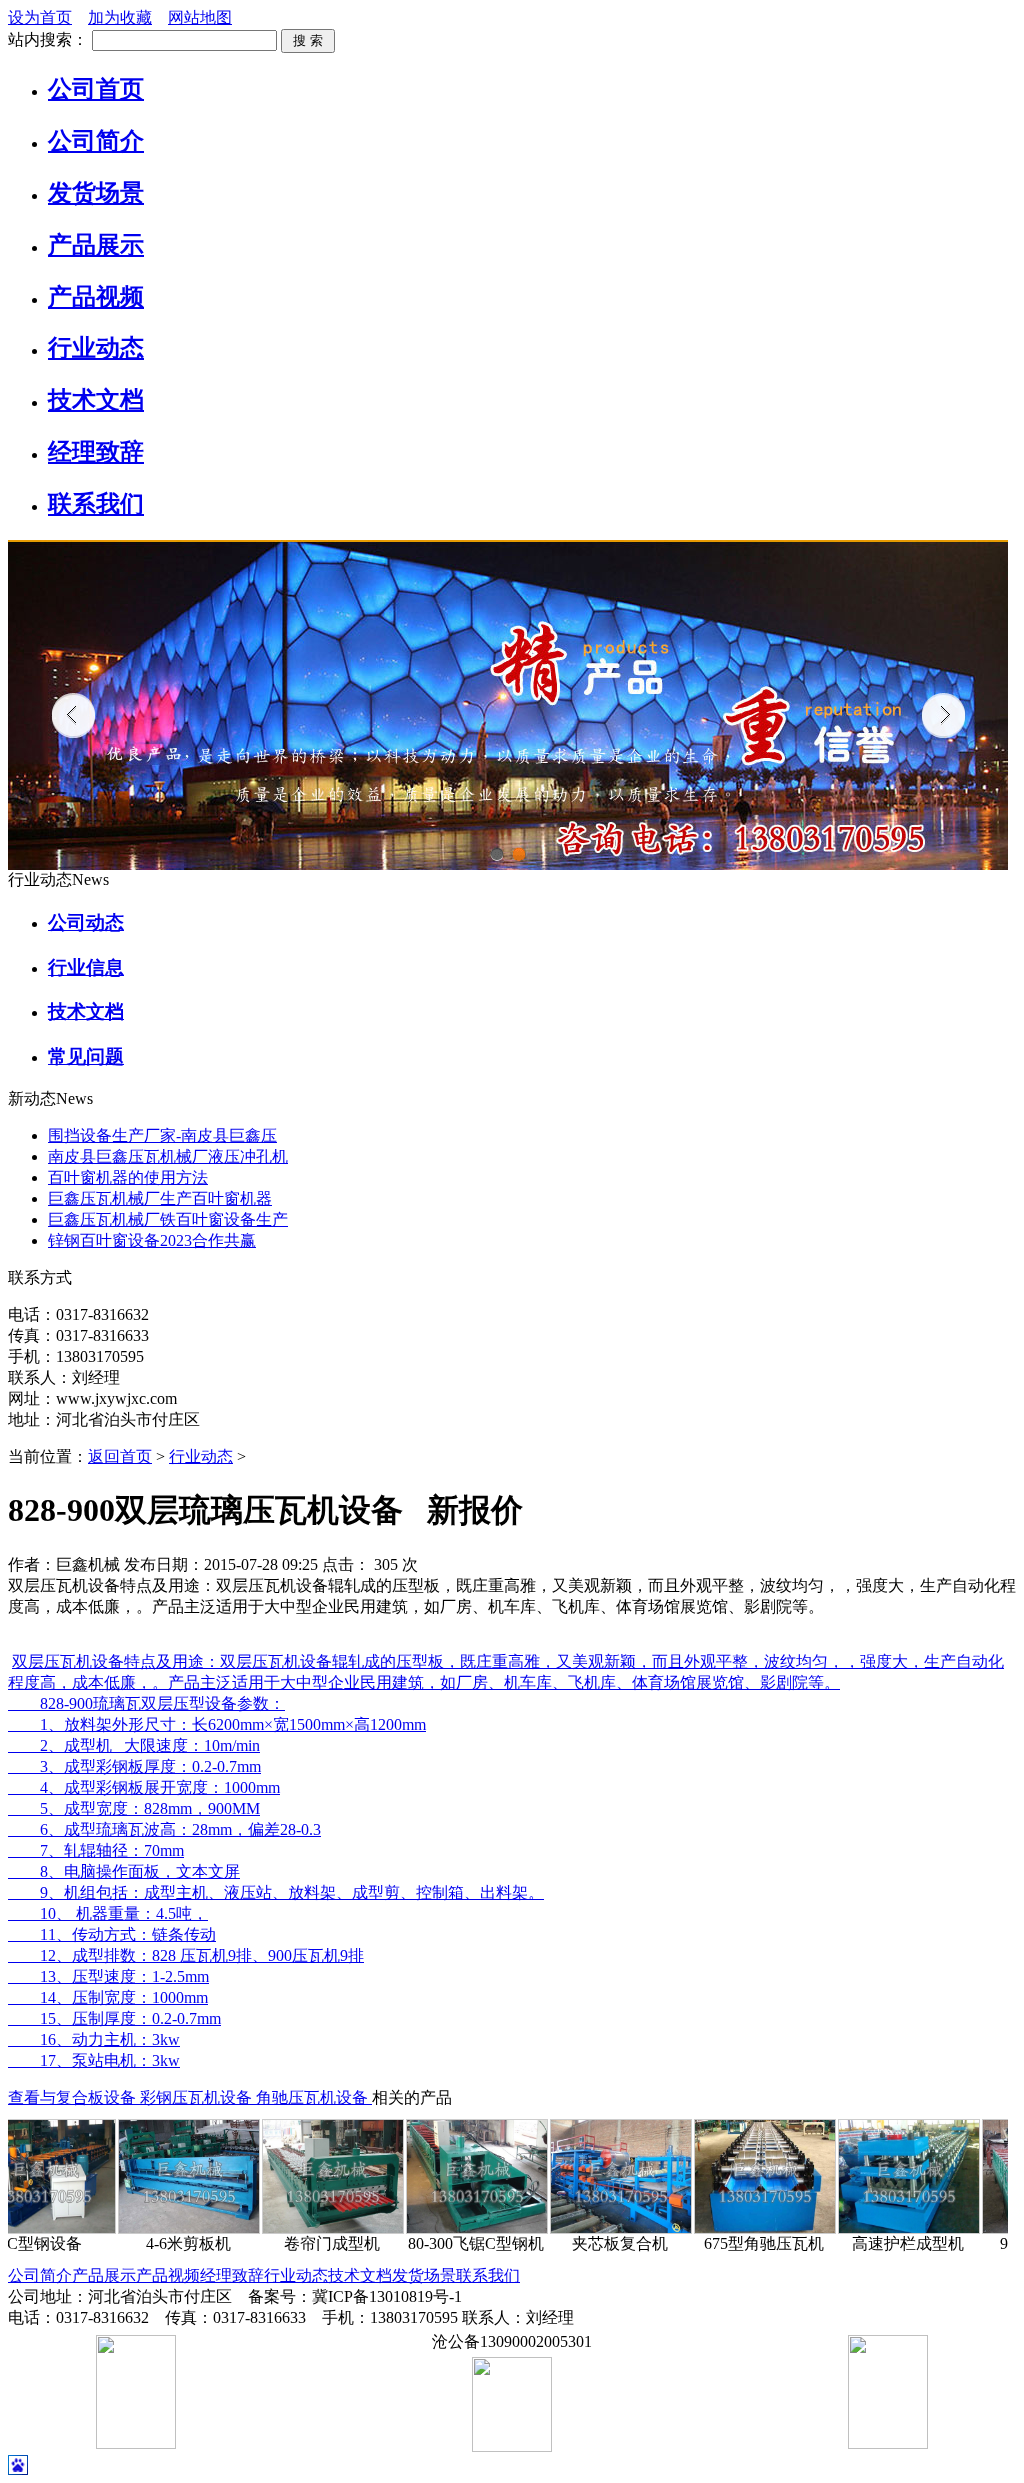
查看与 (32, 2097)
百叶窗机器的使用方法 (128, 1177)
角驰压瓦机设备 (314, 2097)
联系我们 (488, 2275)
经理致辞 (232, 2275)
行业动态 (201, 1456)
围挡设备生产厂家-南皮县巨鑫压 (162, 1135)
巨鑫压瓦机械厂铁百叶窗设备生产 (168, 1219)
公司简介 (40, 2275)
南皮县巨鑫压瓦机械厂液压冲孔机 (168, 1156)
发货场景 (424, 2275)
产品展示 (104, 2275)
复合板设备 (98, 2097)
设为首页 (40, 17)
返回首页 (120, 1456)
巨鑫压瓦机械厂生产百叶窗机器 (160, 1198)
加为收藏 (120, 17)
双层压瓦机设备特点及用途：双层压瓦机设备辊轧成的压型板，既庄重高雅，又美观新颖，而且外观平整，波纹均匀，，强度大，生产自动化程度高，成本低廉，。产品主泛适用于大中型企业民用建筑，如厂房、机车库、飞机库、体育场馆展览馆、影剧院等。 (506, 1672)
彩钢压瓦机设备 (198, 2097)
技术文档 (360, 2275)
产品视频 (168, 2275)
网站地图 (200, 17)
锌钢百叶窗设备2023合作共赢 (152, 1240)
